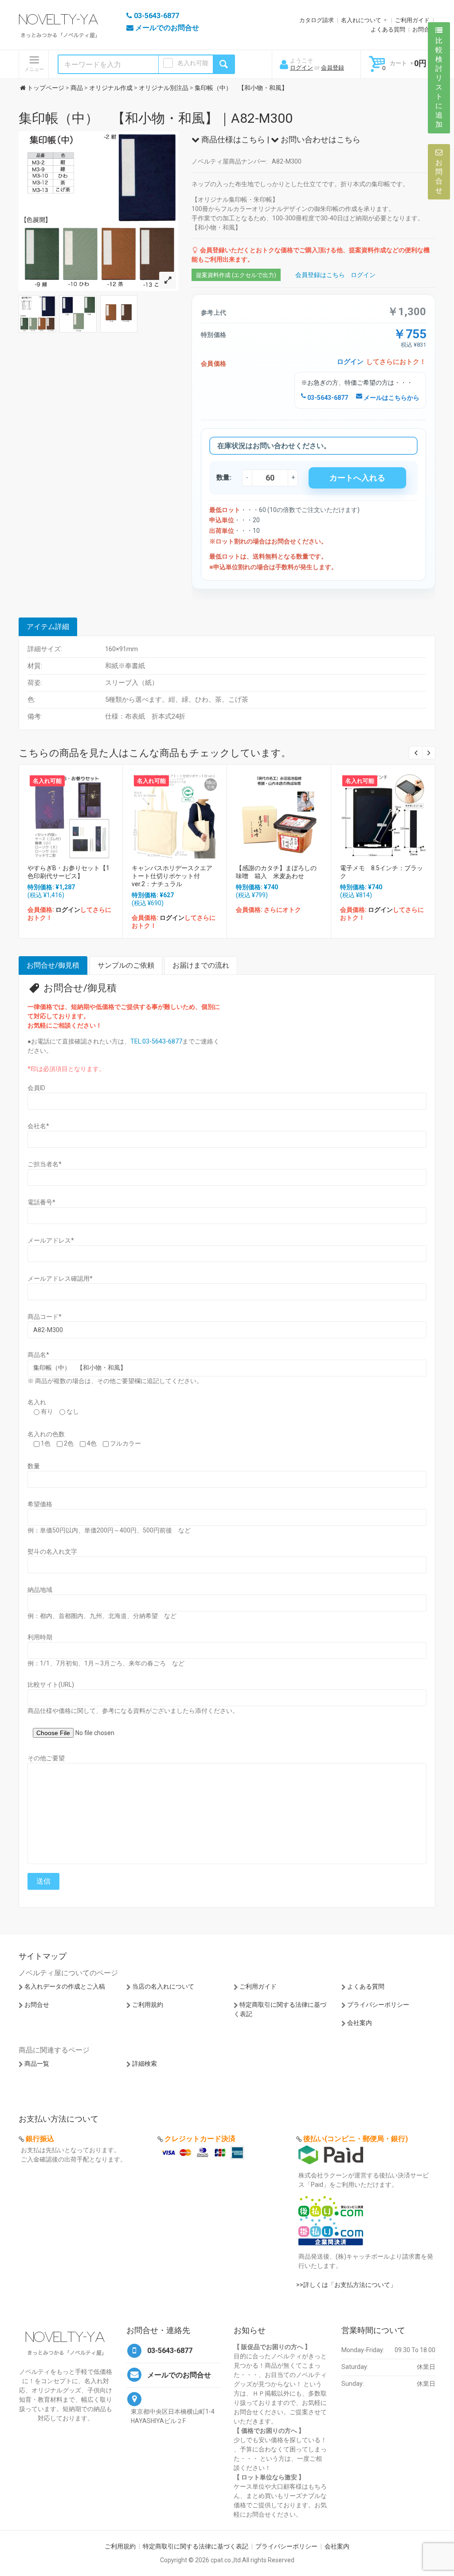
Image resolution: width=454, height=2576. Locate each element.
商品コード (45, 1317)
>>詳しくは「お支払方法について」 (346, 2285)
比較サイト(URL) (51, 1685)
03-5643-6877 (327, 398)
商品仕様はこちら (232, 139)
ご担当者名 (45, 1164)
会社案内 (360, 2023)
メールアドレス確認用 (60, 1278)
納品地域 (40, 1590)
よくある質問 (388, 29)
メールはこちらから (391, 398)
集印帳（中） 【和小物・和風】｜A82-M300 (156, 118)
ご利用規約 (148, 2005)
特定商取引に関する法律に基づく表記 (196, 2546)
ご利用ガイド (412, 20)
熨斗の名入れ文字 (52, 1552)
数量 (34, 1466)
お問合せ (424, 29)
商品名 (38, 1355)
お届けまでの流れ (201, 965)
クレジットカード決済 (200, 2139)
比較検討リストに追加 (439, 82)
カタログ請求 (317, 20)
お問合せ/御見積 (53, 965)
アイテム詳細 (48, 627)
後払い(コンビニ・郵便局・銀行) (356, 2139)
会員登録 (333, 68)
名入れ (37, 1402)
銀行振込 (40, 2139)
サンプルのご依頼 (126, 965)
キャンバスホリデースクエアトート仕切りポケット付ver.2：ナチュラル (172, 876)
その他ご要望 (46, 1758)
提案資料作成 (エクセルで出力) (236, 275)
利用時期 (40, 1637)
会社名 (38, 1126)
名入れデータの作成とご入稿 (65, 1986)
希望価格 (40, 1504)
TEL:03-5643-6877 (156, 1041)
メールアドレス (51, 1240)
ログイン (301, 68)
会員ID (36, 1088)
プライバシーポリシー (378, 2005)
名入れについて (361, 20)
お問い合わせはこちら (320, 139)
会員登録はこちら (320, 275)
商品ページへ (70, 814)
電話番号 (41, 1202)
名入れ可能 (193, 63)
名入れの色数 (46, 1434)
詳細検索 (145, 2064)
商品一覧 (37, 2064)
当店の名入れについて (163, 1986)
